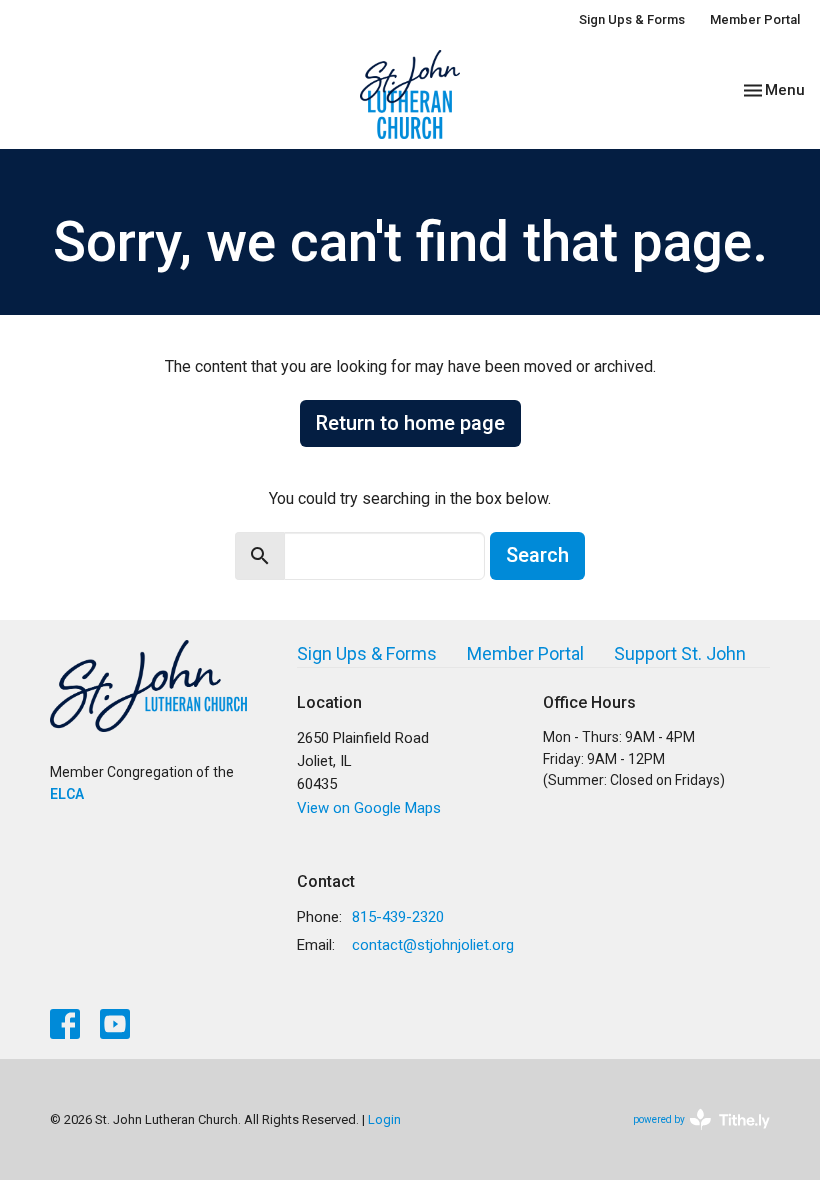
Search (537, 555)
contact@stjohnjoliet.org (433, 945)
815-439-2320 (398, 917)
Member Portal (755, 19)
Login (384, 1119)
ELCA (67, 794)
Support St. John (680, 653)
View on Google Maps (369, 808)
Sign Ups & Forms (632, 19)
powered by (690, 1137)
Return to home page (410, 423)
